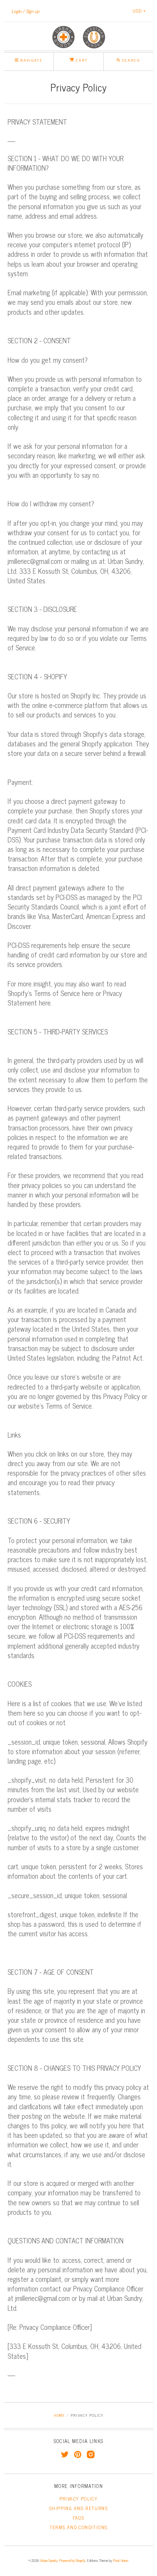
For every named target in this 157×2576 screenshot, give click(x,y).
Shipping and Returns (78, 2508)
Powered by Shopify (72, 2560)
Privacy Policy (79, 2499)
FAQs (79, 2518)
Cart (81, 60)
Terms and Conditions (79, 2527)
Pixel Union (120, 2560)
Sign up (33, 11)
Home (59, 2415)
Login (16, 11)
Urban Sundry (49, 2560)
